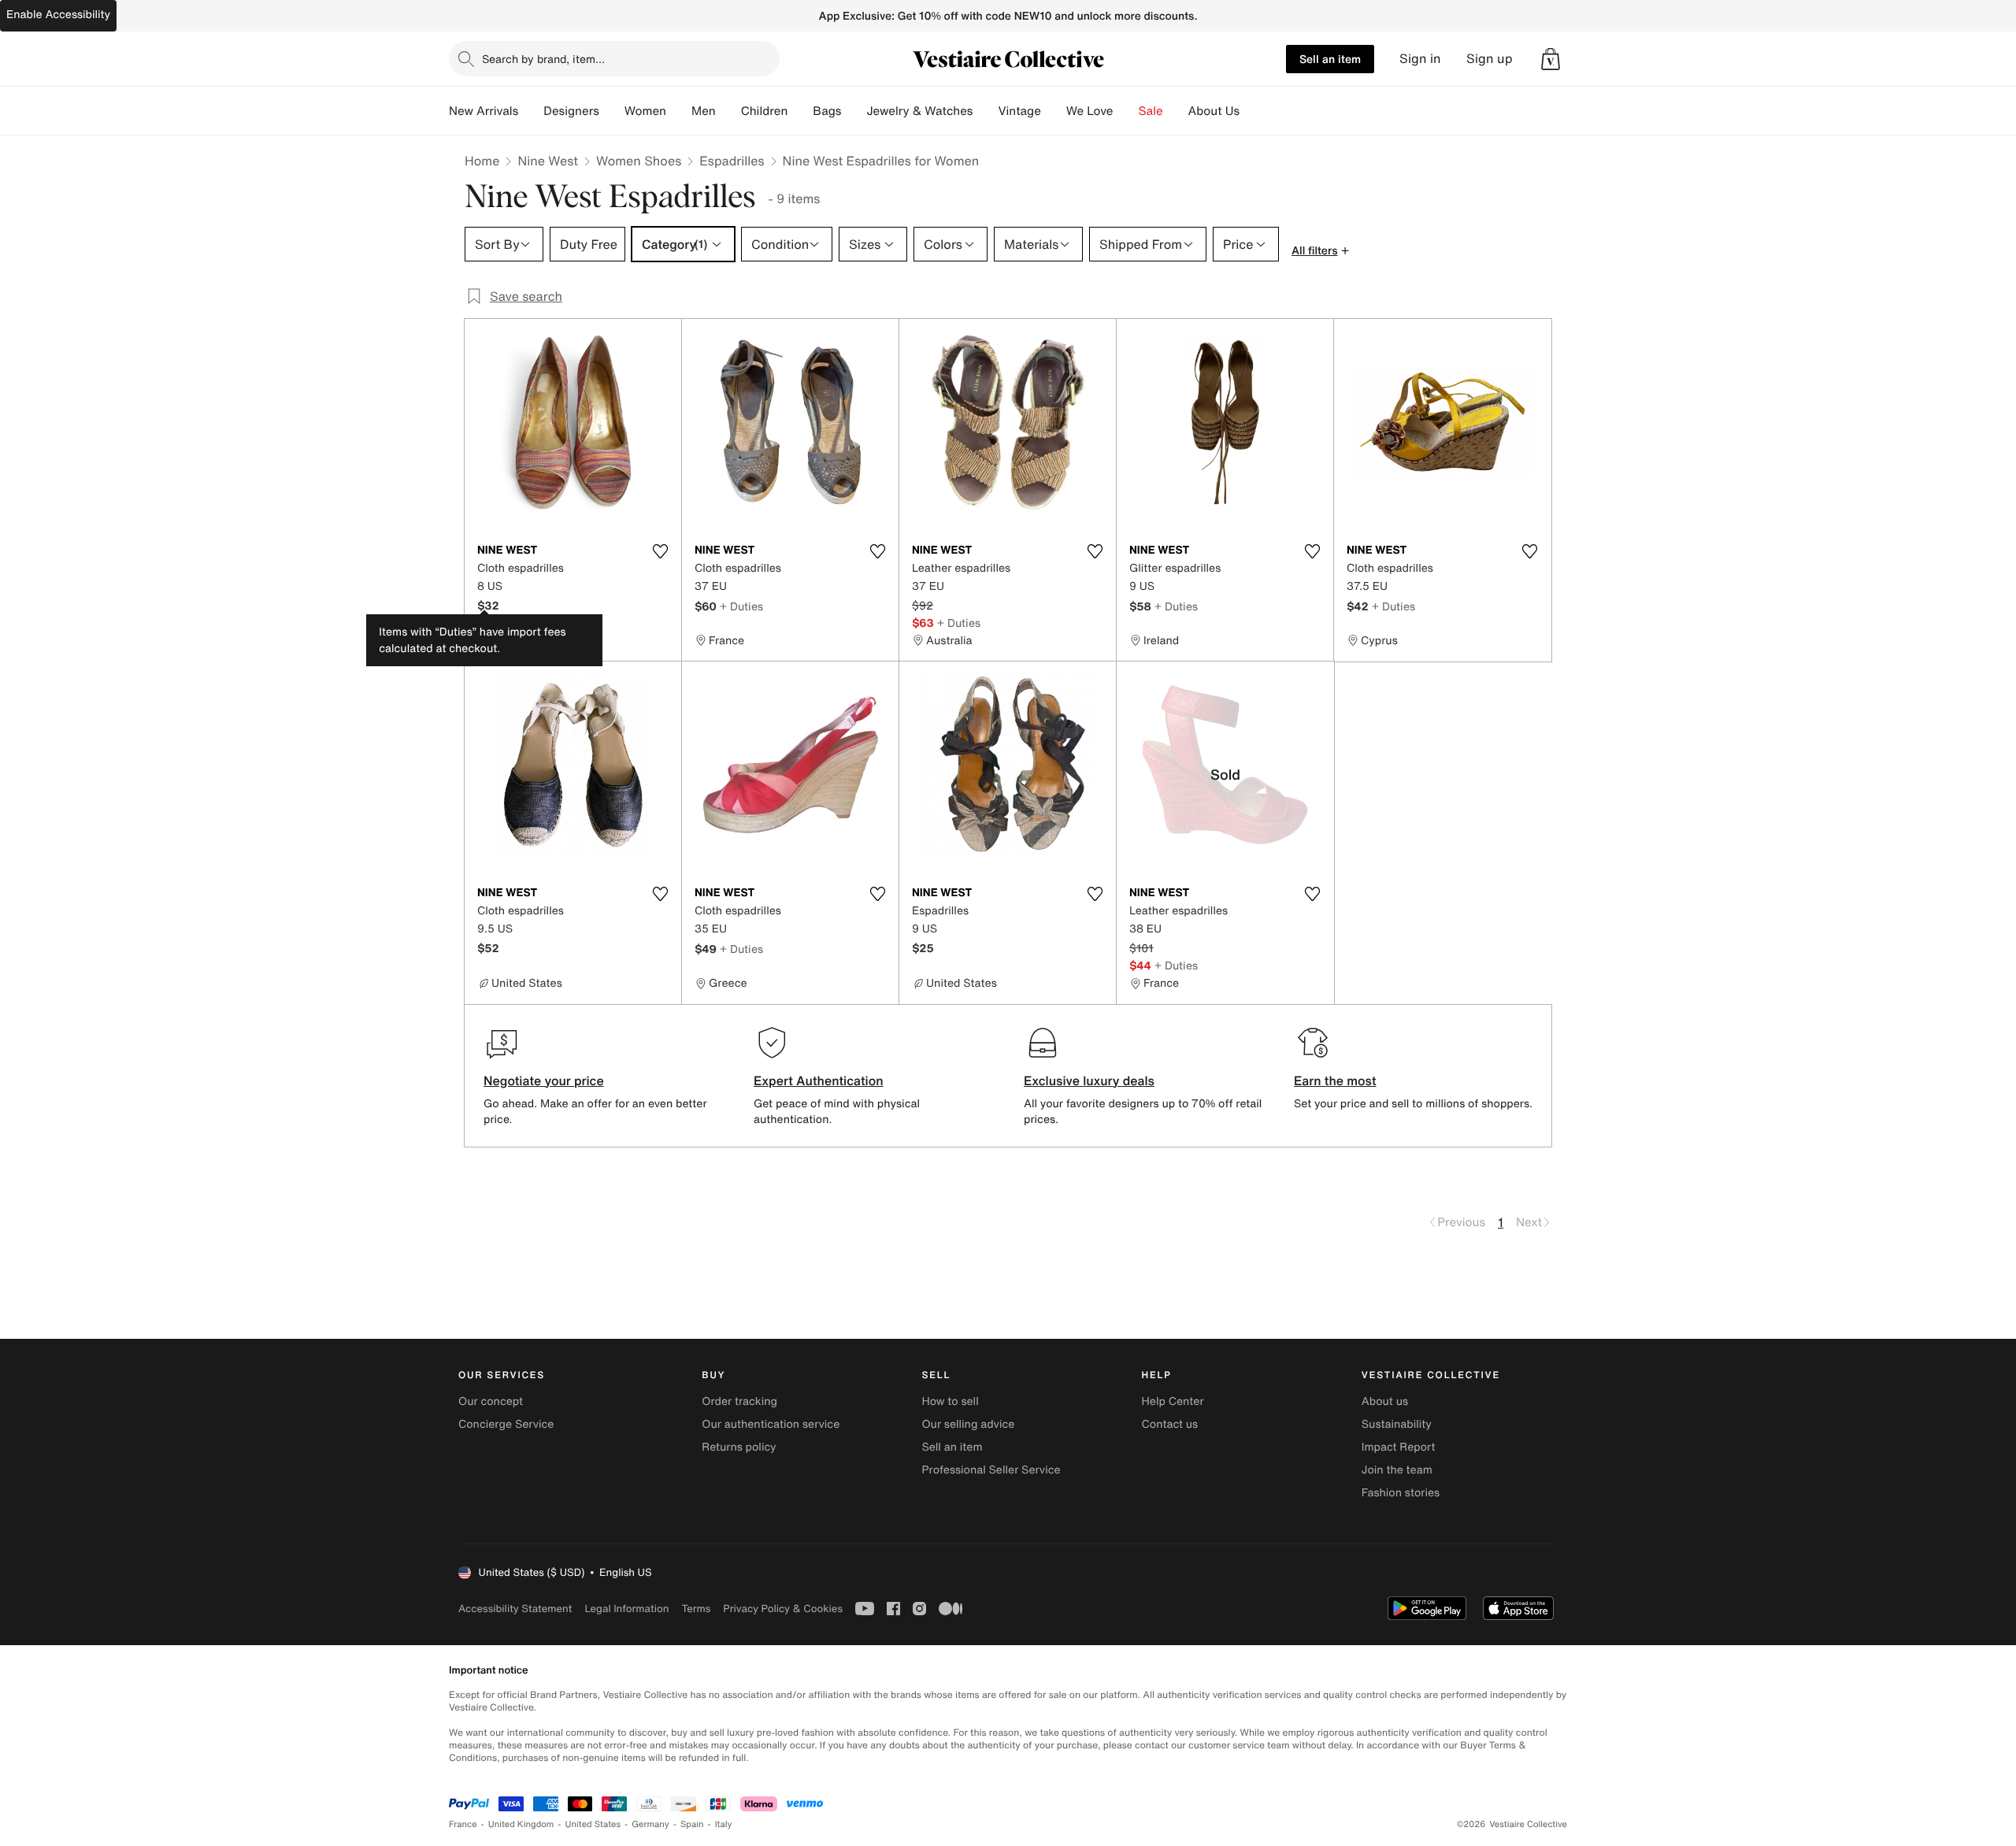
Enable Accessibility (58, 15)
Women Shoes (639, 161)
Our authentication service (771, 1424)
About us (1385, 1401)
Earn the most (1335, 1081)
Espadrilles (732, 161)
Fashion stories (1401, 1493)
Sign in (1420, 59)
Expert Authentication (819, 1081)
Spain (692, 1824)
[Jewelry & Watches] (985, 111)
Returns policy (739, 1447)
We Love (1090, 111)
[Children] (800, 111)
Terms (696, 1609)
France (463, 1824)
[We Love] (1126, 111)
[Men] (728, 111)
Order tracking (739, 1401)
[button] (1551, 59)
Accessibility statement (515, 1609)
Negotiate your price (544, 1081)
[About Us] (1252, 111)
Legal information (626, 1609)
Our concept (491, 1401)
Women (645, 111)
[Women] (679, 111)
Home (482, 161)
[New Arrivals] (531, 111)
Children (765, 111)
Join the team (1397, 1470)
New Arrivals (484, 111)
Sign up (1490, 59)
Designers (571, 111)
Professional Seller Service (991, 1470)
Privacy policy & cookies (783, 1609)
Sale (1151, 111)
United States (593, 1824)
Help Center (1173, 1401)
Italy (724, 1824)
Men (704, 111)
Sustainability (1397, 1424)
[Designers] (612, 111)
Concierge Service (506, 1424)
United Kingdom (521, 1824)
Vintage (1019, 111)
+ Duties (741, 606)
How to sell (950, 1401)
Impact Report (1399, 1447)
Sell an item (1330, 59)
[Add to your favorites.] (660, 551)
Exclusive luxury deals (1089, 1081)
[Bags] (854, 111)
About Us (1214, 111)
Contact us (1170, 1424)
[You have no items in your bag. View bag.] (1551, 59)
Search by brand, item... (543, 59)
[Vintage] (1054, 111)
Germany (650, 1824)
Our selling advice (968, 1424)
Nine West (548, 161)
